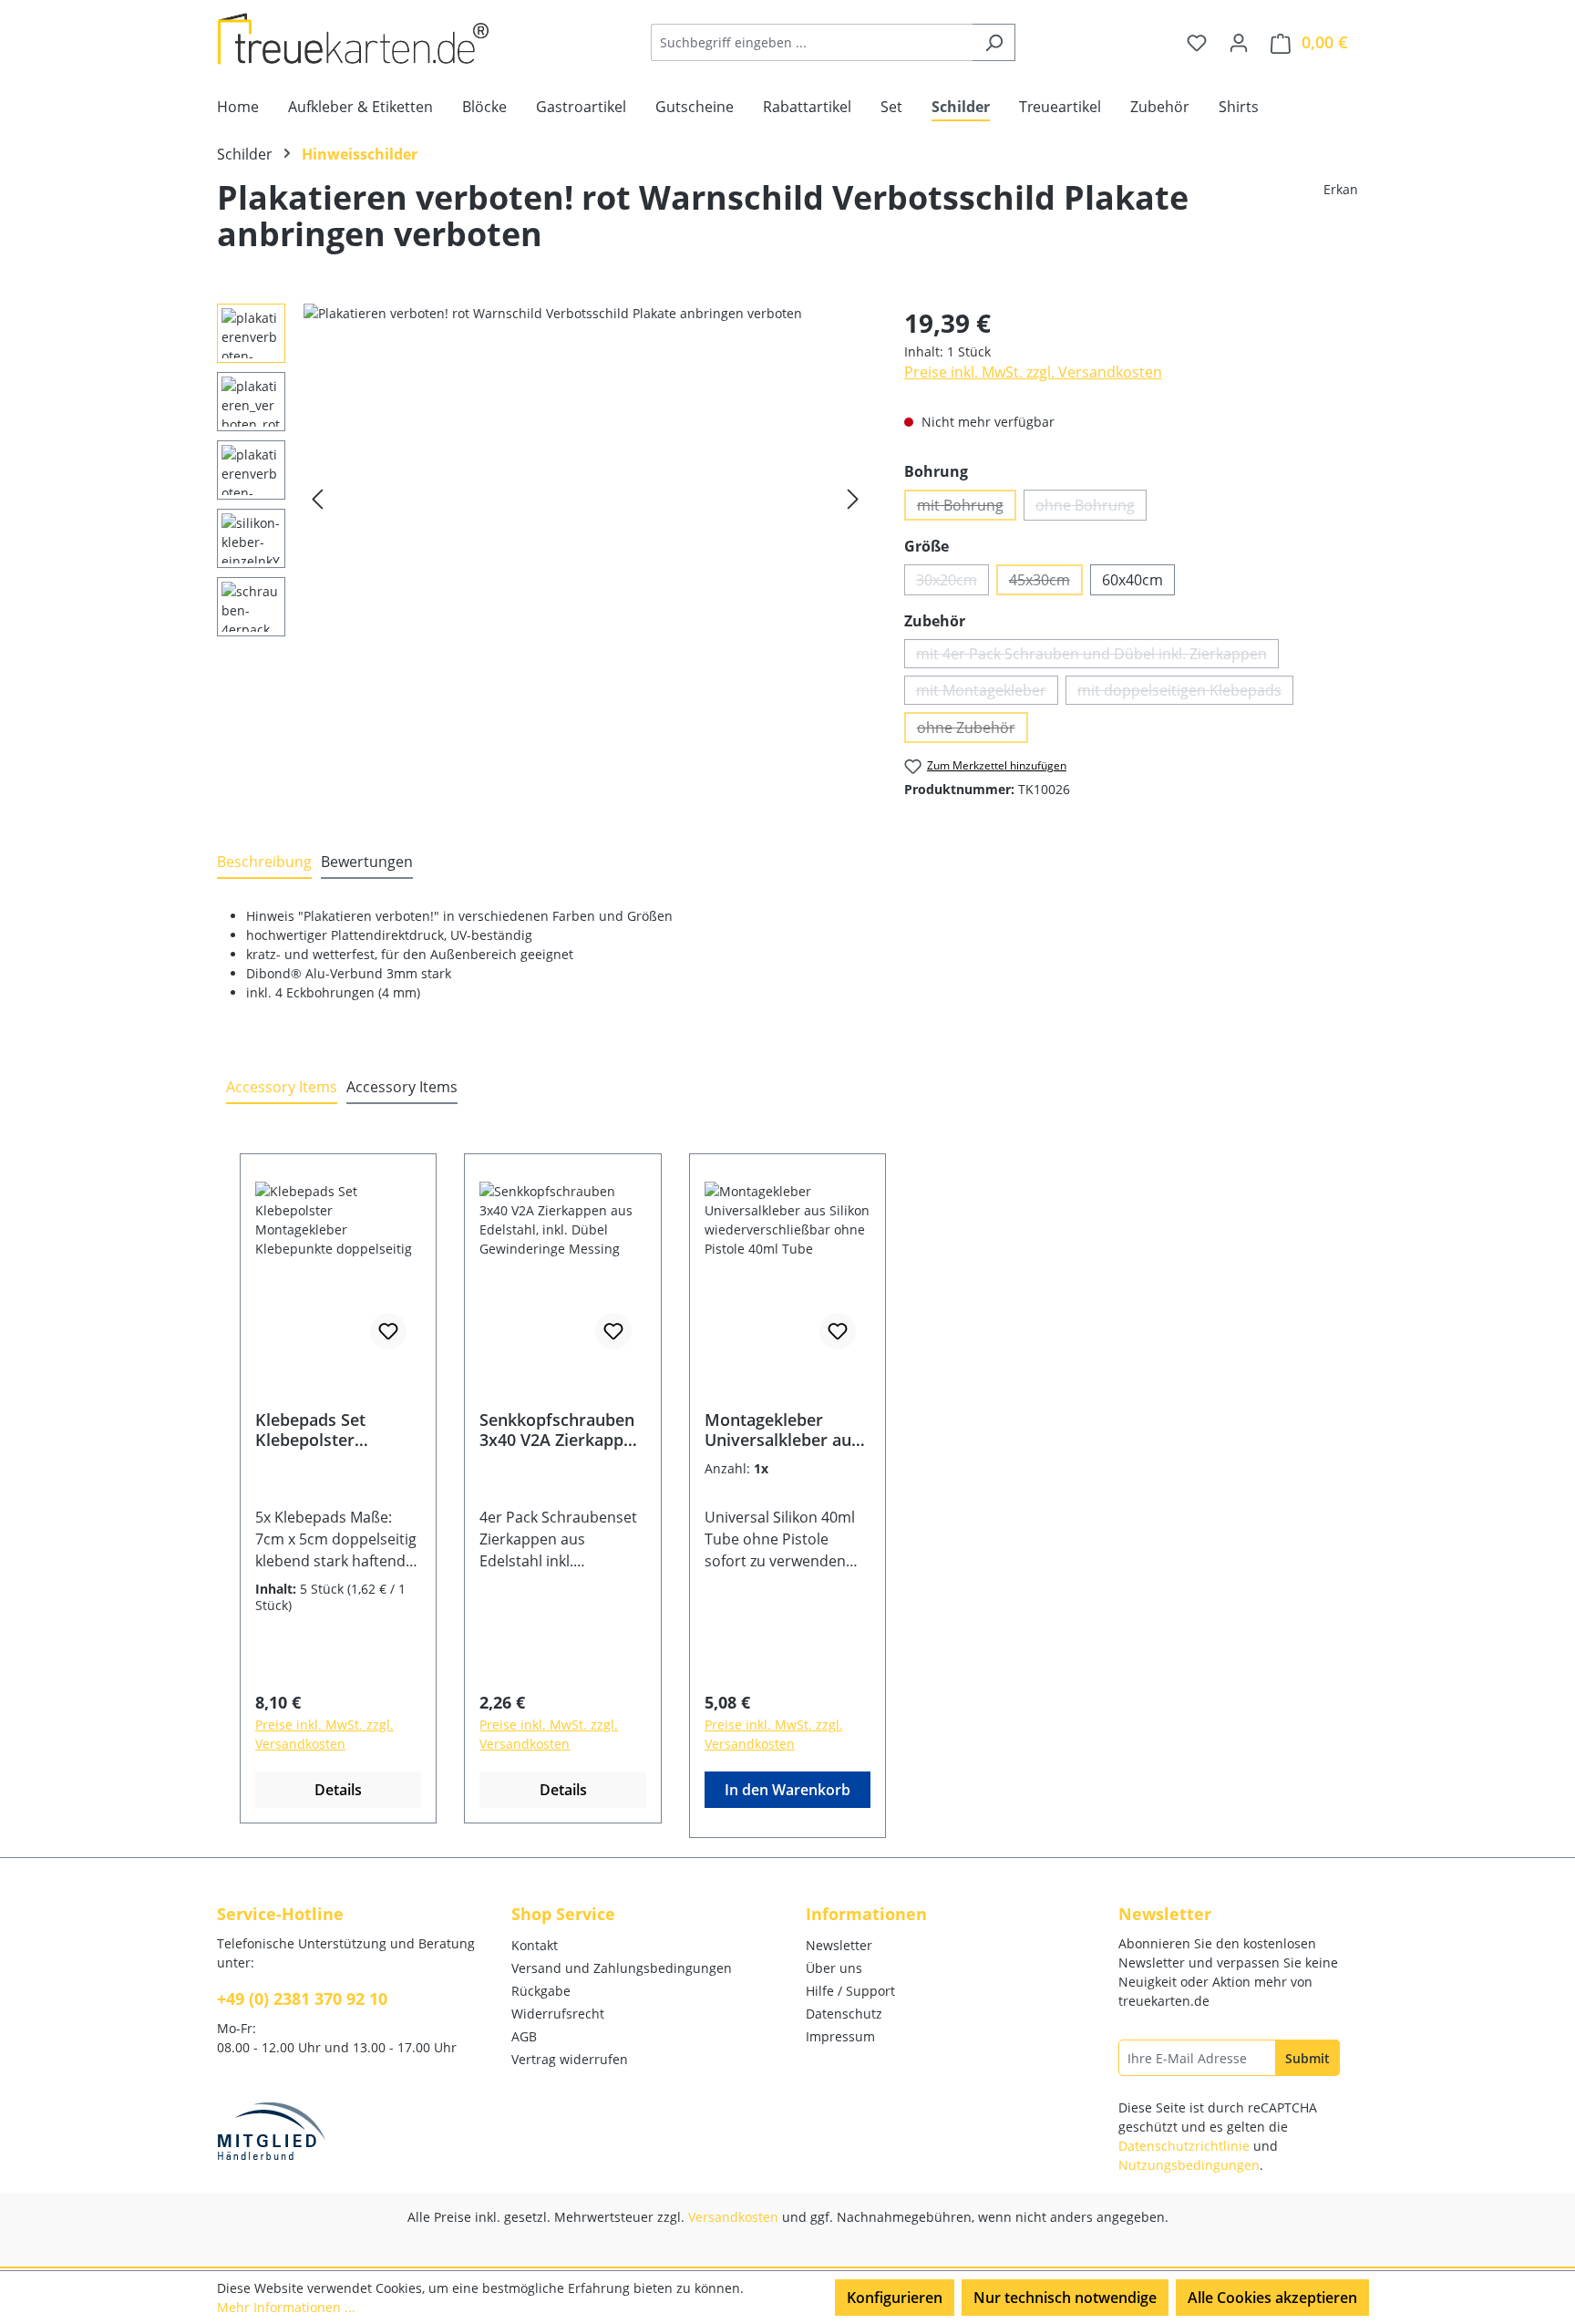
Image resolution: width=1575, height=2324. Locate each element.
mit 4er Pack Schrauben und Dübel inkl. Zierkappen (1097, 656)
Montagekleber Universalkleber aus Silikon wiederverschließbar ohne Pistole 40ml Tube (785, 1430)
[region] (542, 500)
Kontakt (535, 1945)
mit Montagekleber (987, 692)
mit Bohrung (967, 508)
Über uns (834, 1968)
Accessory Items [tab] (282, 1087)
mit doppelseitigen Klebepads (1185, 692)
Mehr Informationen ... (286, 2307)
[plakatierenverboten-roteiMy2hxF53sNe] (585, 500)
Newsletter (839, 1945)
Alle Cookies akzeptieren (1272, 2298)
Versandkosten (733, 2217)
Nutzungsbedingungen (1189, 2165)
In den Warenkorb (787, 1790)
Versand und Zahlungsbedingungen (622, 1968)
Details (338, 1790)
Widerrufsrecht (558, 2014)
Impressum (840, 2036)
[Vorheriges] (317, 499)
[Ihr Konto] (1239, 42)
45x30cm (1046, 583)
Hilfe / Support (850, 1991)
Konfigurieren (895, 2298)
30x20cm (952, 583)
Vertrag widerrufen (570, 2059)
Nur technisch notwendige (1065, 2298)
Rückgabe (541, 1991)
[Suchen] (994, 42)
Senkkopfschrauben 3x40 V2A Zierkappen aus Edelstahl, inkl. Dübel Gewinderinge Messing (561, 1430)
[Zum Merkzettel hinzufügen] (388, 1331)
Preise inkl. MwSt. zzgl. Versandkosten (1033, 372)
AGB (524, 2036)
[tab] (264, 862)
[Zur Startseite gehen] (354, 39)
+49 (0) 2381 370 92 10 (302, 1999)
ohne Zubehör (973, 730)
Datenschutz (844, 2014)
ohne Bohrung (1091, 508)
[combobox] (812, 42)
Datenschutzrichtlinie (1184, 2146)
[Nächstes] (853, 499)
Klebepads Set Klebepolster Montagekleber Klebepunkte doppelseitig (314, 1430)
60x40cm (1132, 580)
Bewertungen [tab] (367, 862)
